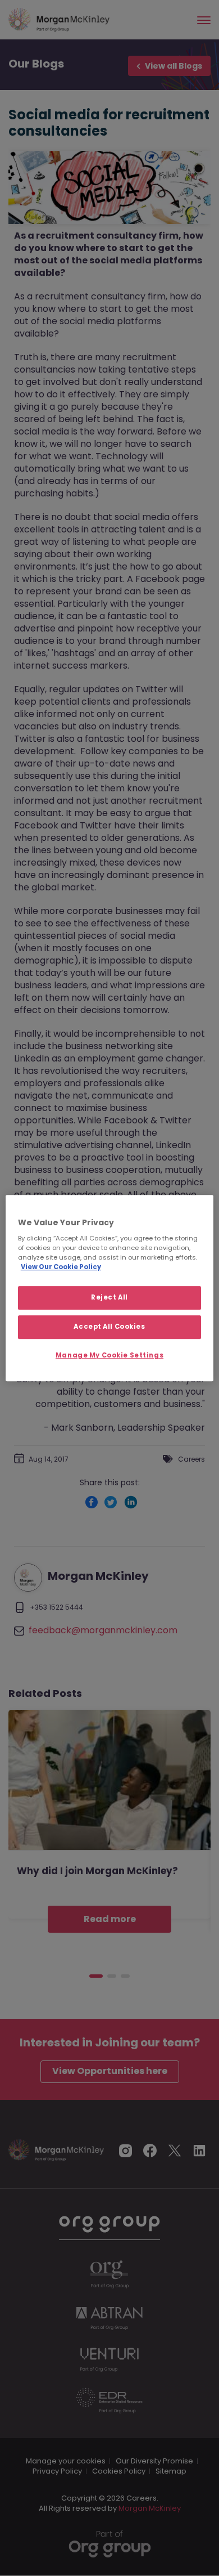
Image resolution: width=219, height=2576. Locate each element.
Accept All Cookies (109, 1327)
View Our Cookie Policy (61, 1267)
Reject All (109, 1298)
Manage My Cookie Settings (109, 1355)
